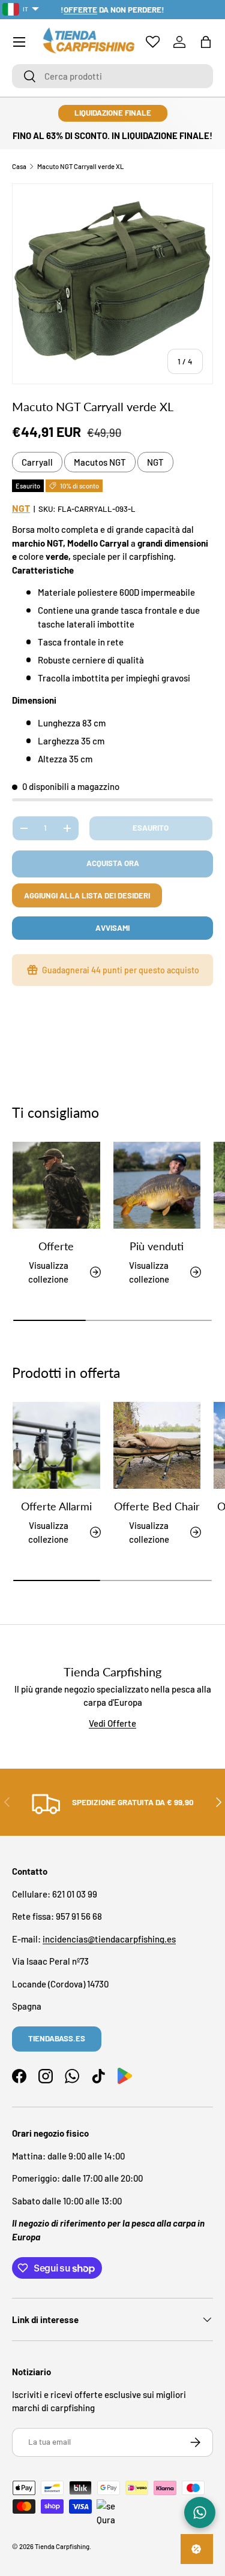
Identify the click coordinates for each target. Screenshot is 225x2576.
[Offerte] (56, 1186)
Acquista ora (113, 863)
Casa (19, 166)
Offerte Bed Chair (157, 1506)
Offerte (56, 1246)
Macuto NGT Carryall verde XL (80, 166)
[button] (206, 42)
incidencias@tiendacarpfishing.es (109, 1939)
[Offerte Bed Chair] (157, 1446)
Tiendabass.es (57, 2038)
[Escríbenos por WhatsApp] (200, 2512)
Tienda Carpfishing (62, 2546)
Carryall (37, 462)
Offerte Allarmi (56, 1506)
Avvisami (112, 928)
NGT (155, 462)
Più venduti (157, 1246)
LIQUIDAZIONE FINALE (113, 113)
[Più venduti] (157, 1186)
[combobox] (112, 76)
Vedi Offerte (112, 1723)
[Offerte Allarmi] (56, 1446)
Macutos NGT (100, 462)
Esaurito (151, 828)
